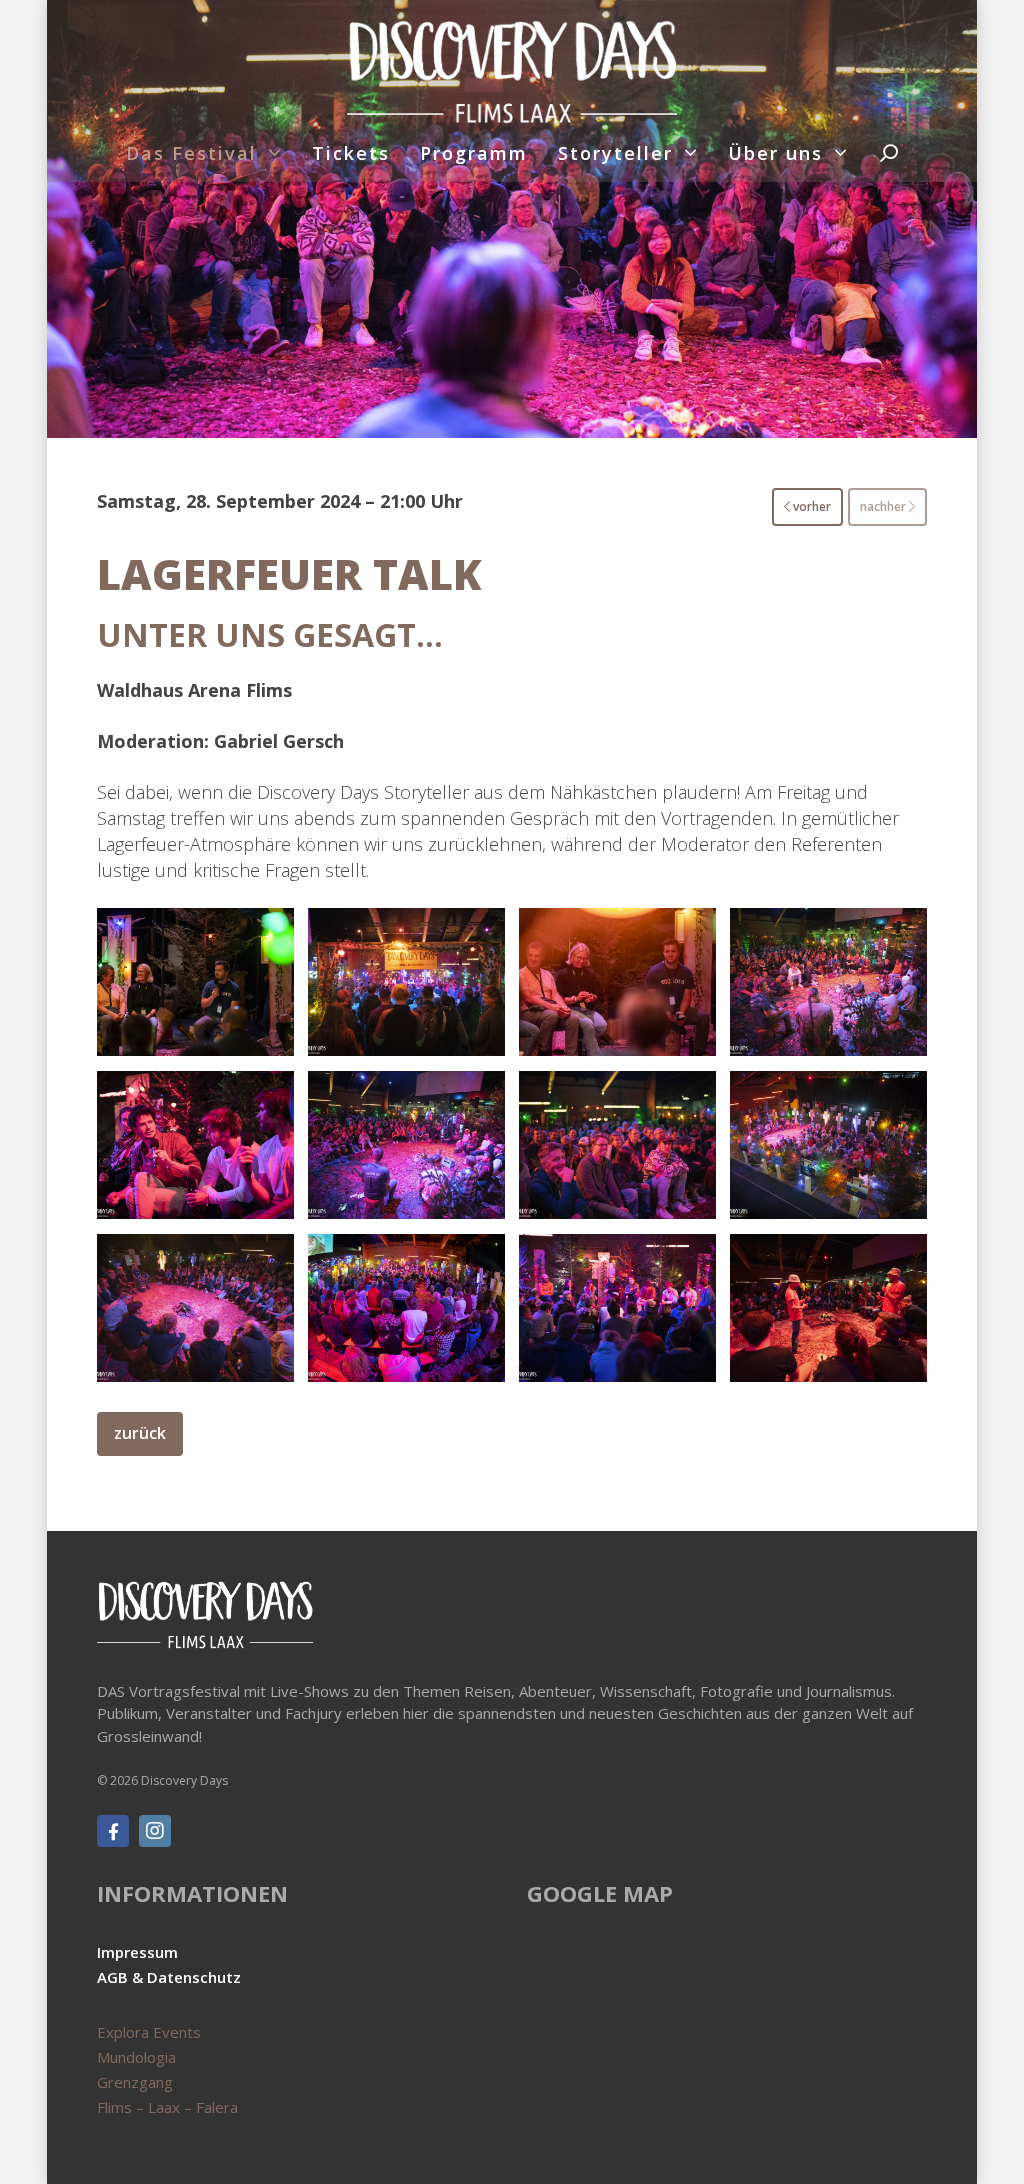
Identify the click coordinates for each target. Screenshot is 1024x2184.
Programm (474, 153)
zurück (140, 1433)
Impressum (137, 1952)
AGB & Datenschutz (169, 1977)
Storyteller (615, 153)
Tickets (351, 153)
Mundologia (136, 2057)
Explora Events (149, 2032)
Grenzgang (135, 2082)
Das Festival (191, 153)
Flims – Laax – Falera (167, 2107)
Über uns (775, 153)
